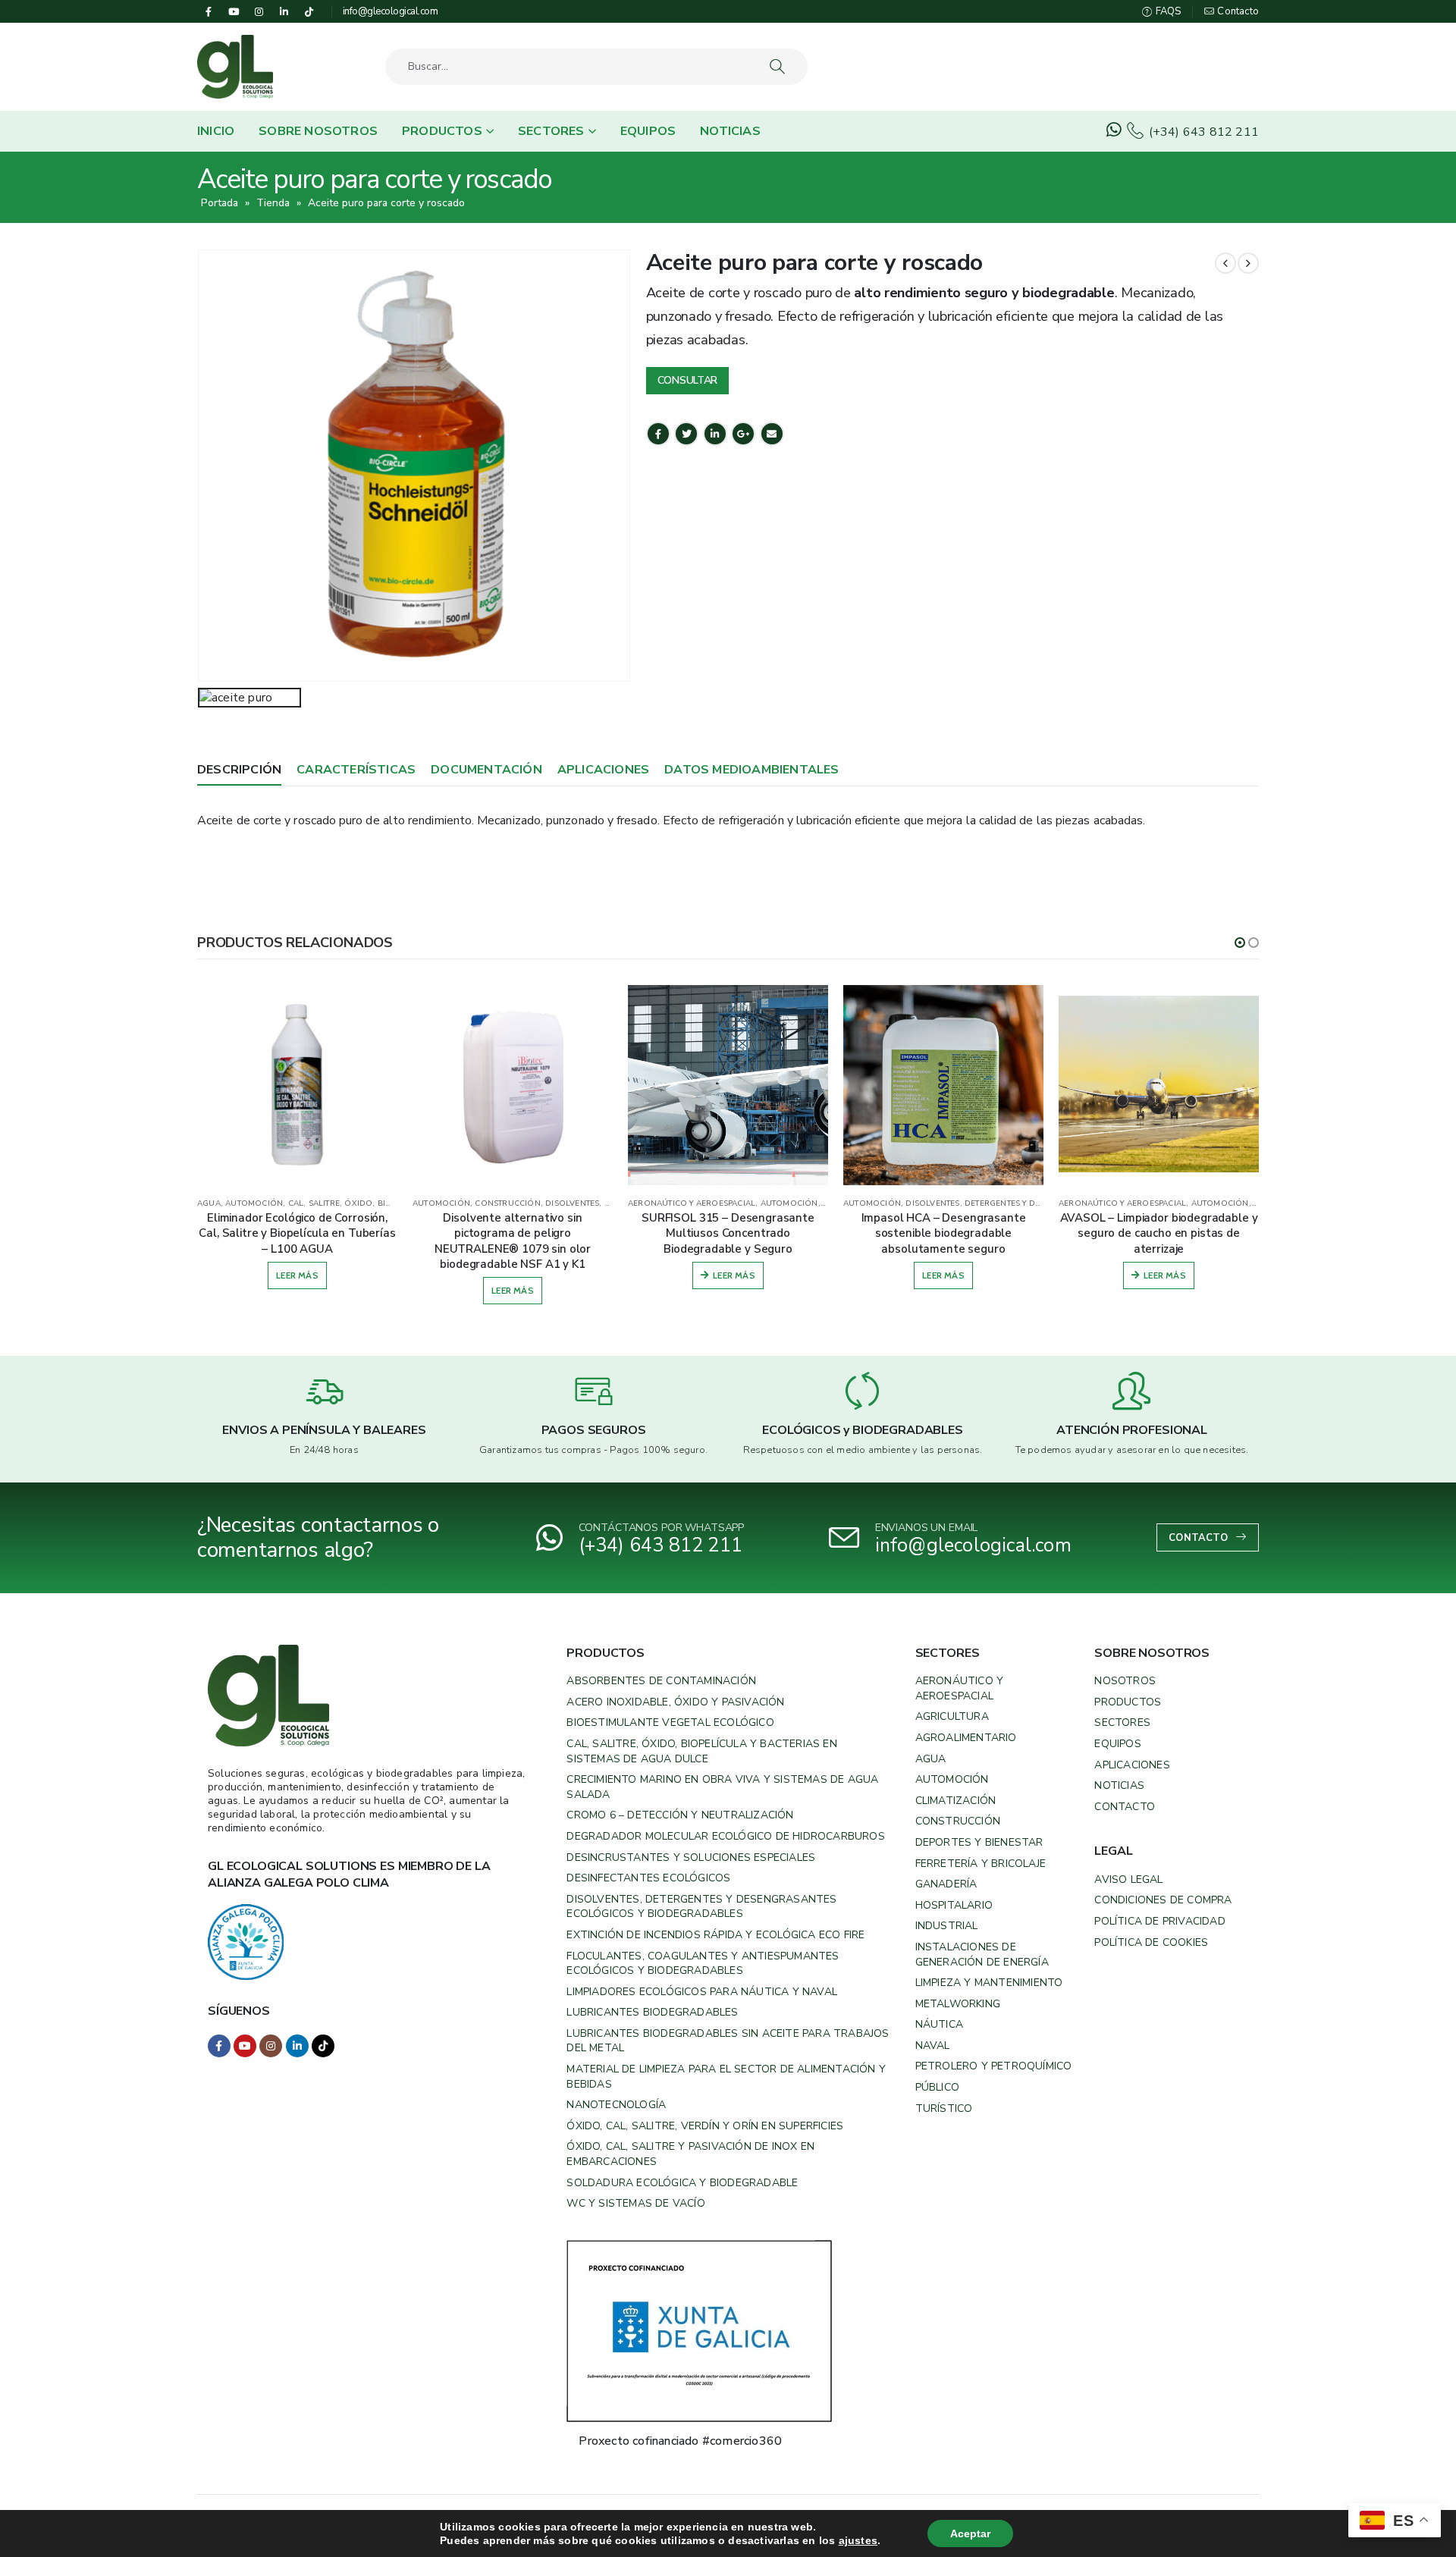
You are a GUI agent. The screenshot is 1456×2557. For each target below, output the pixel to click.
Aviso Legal (1128, 1879)
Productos (442, 131)
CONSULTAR (688, 380)
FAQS (1167, 11)
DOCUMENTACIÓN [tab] (486, 770)
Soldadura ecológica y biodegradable (682, 2183)
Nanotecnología (616, 2105)
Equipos (648, 131)
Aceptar (970, 2533)
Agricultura (952, 1716)
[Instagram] (259, 11)
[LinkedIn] (284, 11)
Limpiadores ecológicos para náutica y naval (702, 1992)
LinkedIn (715, 434)
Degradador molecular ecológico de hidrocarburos (725, 1836)
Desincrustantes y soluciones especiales (691, 1857)
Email (772, 434)
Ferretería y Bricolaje (981, 1864)
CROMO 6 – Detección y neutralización (680, 1815)
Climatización (956, 1801)
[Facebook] (209, 11)
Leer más (297, 1290)
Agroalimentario (966, 1738)
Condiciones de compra (1163, 1900)
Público (937, 2087)
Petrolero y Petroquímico (994, 2066)
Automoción (952, 1779)
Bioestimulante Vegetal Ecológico (670, 1722)
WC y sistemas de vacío (635, 2203)
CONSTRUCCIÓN (292, 1203)
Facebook (658, 434)
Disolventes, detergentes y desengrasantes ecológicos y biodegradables (701, 1907)
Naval (933, 2046)
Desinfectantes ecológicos (648, 1878)
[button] (1240, 943)
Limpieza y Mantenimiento (989, 1983)
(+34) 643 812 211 (1202, 132)
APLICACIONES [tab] (603, 770)
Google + (743, 434)
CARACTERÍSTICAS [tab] (356, 770)
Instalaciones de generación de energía (982, 1955)
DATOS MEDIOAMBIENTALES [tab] (752, 770)
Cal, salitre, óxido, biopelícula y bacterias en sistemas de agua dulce (701, 1751)
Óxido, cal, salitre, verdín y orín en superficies (705, 2126)
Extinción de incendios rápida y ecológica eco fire (715, 1935)
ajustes (858, 2540)
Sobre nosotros (318, 131)
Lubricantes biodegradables (652, 2012)
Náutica (939, 2024)
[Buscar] (778, 67)
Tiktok (323, 2046)
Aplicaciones (1132, 1765)
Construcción (958, 1821)
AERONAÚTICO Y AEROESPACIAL (476, 1203)
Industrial (947, 1926)
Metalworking (958, 2004)
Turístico (944, 2108)
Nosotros (1125, 1681)
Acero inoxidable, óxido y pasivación (675, 1702)
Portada (220, 203)
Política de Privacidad (1159, 1921)
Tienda (273, 203)
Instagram (271, 2046)
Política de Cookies (1151, 1942)
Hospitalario (954, 1905)
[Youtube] (234, 11)
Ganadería (946, 1884)
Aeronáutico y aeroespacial (960, 1688)
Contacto (1237, 11)
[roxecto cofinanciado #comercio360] (699, 2330)
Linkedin (297, 2046)
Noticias (730, 131)
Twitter (686, 434)
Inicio (216, 131)
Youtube (245, 2046)
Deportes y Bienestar (979, 1842)
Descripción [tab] (239, 770)
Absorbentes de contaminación (661, 1681)
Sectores (551, 131)
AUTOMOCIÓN (226, 1203)
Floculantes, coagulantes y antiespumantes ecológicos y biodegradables (703, 1964)
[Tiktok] (309, 11)
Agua (931, 1759)
